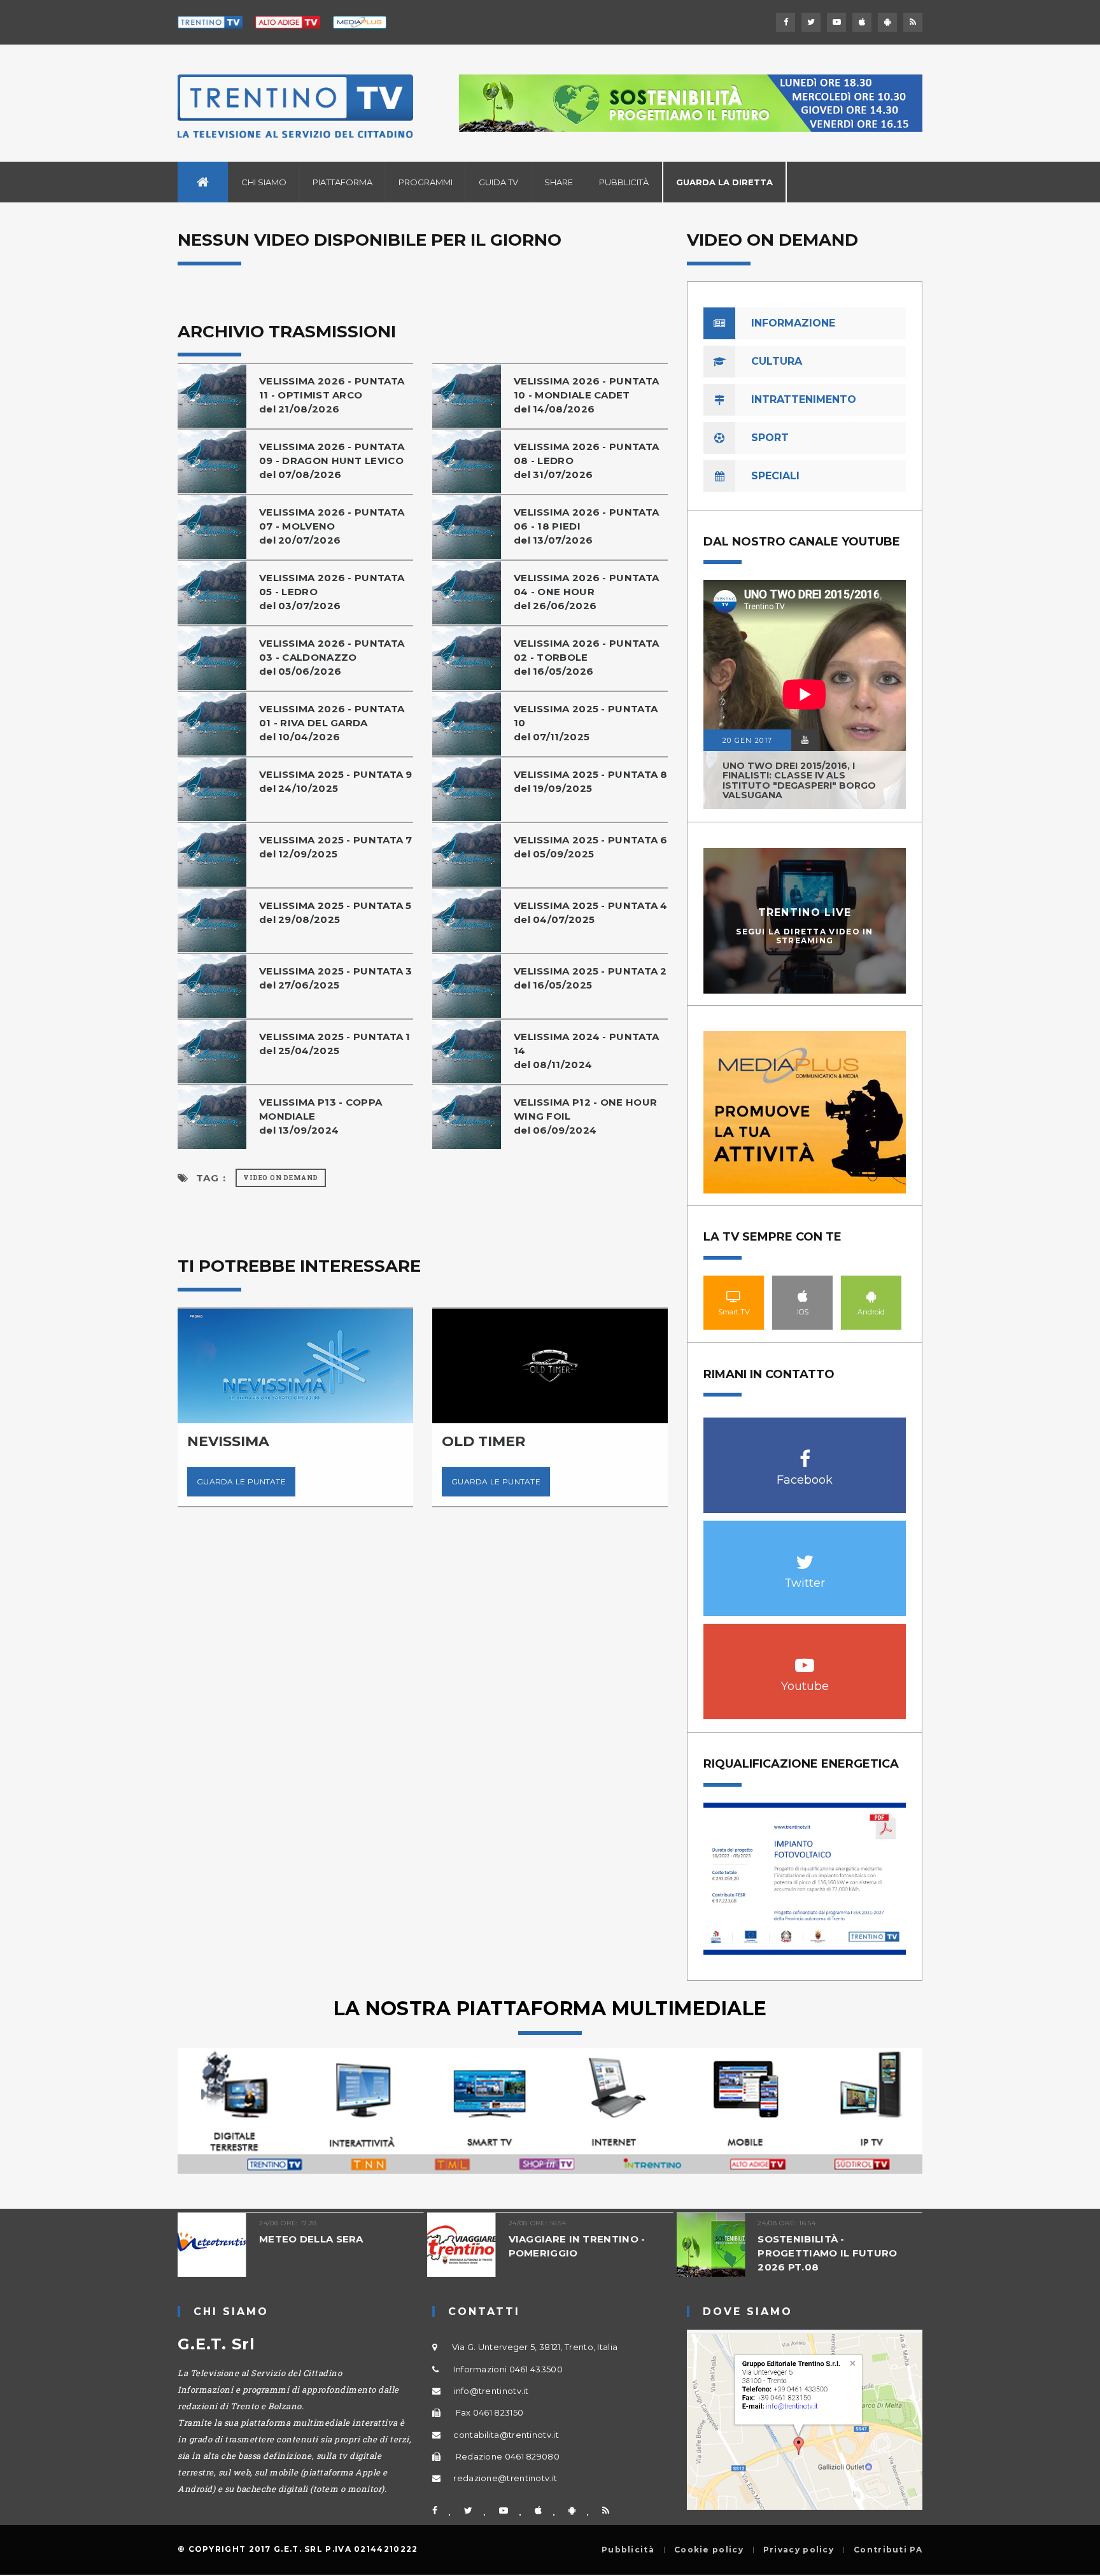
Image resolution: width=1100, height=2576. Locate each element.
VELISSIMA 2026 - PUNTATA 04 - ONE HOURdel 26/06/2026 (586, 592)
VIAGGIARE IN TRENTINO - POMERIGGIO (577, 2246)
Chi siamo (264, 182)
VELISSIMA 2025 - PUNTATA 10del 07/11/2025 (586, 723)
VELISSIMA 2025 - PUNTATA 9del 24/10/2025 (336, 781)
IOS (803, 1296)
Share (559, 182)
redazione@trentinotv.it (505, 2478)
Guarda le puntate (241, 1482)
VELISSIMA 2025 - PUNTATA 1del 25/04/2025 (335, 1044)
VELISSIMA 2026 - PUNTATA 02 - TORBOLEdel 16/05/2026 (586, 657)
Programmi (426, 182)
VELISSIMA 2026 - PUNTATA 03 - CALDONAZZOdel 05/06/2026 (332, 657)
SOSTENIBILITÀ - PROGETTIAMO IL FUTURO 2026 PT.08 (827, 2253)
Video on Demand (281, 1178)
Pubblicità (624, 182)
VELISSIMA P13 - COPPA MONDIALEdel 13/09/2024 (321, 1116)
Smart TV (734, 1296)
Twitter (805, 1555)
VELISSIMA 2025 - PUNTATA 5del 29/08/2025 (335, 912)
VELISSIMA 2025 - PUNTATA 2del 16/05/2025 (590, 978)
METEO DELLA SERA (311, 2239)
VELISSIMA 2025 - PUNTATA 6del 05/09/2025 (591, 847)
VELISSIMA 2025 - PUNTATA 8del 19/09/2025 (591, 781)
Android (871, 1296)
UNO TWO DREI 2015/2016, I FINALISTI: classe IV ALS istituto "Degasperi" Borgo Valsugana (799, 780)
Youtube (805, 1658)
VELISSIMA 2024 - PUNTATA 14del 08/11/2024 (586, 1051)
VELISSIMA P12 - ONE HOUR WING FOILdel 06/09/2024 (585, 1116)
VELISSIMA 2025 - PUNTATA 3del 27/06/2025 (336, 978)
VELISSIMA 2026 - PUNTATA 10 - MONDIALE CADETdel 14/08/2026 (586, 395)
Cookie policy (709, 2550)
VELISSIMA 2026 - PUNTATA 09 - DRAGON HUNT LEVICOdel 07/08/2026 (332, 461)
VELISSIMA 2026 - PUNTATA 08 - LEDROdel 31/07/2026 (586, 461)
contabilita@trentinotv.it (506, 2435)
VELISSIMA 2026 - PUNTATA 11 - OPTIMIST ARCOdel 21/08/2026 (332, 395)
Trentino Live (805, 912)
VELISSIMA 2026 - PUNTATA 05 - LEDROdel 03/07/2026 (332, 592)
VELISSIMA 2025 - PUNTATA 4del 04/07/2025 (591, 912)
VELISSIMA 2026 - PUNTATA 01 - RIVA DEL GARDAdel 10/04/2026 (332, 723)
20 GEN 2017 (747, 740)
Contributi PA (888, 2550)
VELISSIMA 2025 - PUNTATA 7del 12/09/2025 (336, 847)
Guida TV (498, 182)
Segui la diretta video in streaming (805, 936)
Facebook (805, 1452)
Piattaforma (342, 182)
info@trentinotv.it (491, 2391)
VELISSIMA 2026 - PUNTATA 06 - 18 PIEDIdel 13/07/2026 (586, 526)
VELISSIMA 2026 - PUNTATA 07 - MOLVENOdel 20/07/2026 (332, 526)
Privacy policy (799, 2550)
